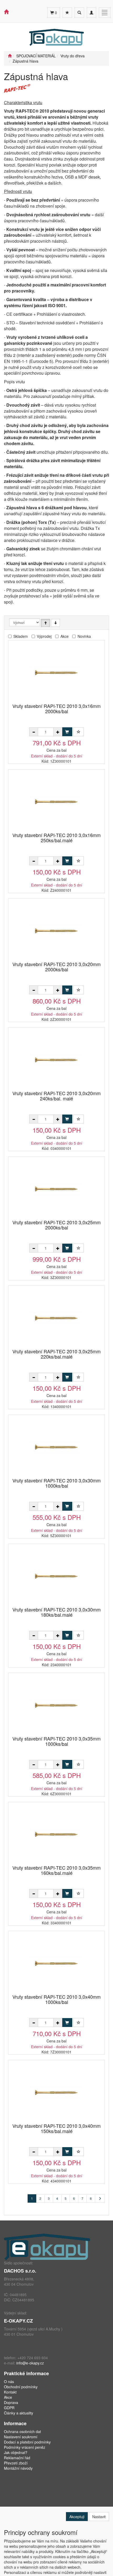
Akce (65, 636)
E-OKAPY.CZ (18, 2321)
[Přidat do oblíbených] (79, 732)
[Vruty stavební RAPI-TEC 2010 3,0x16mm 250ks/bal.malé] (56, 801)
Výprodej (44, 636)
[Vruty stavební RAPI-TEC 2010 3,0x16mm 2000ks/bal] (56, 672)
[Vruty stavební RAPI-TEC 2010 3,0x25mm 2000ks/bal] (56, 1189)
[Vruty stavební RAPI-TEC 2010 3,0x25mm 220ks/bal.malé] (56, 1318)
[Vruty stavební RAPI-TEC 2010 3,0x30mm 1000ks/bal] (56, 1447)
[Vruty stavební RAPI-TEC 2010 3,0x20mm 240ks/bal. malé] (56, 1059)
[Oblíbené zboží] (67, 13)
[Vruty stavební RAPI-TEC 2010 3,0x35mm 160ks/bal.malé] (56, 1834)
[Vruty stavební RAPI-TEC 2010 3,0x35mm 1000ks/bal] (56, 1705)
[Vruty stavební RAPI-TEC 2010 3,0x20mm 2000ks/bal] (56, 930)
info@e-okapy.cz (30, 2363)
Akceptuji (77, 2517)
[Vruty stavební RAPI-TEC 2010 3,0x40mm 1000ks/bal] (56, 1963)
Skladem (21, 636)
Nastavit (99, 2517)
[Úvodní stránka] (10, 56)
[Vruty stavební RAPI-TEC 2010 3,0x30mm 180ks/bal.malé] (56, 1576)
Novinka (84, 636)
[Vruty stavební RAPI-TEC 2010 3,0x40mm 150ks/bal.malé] (56, 2092)
